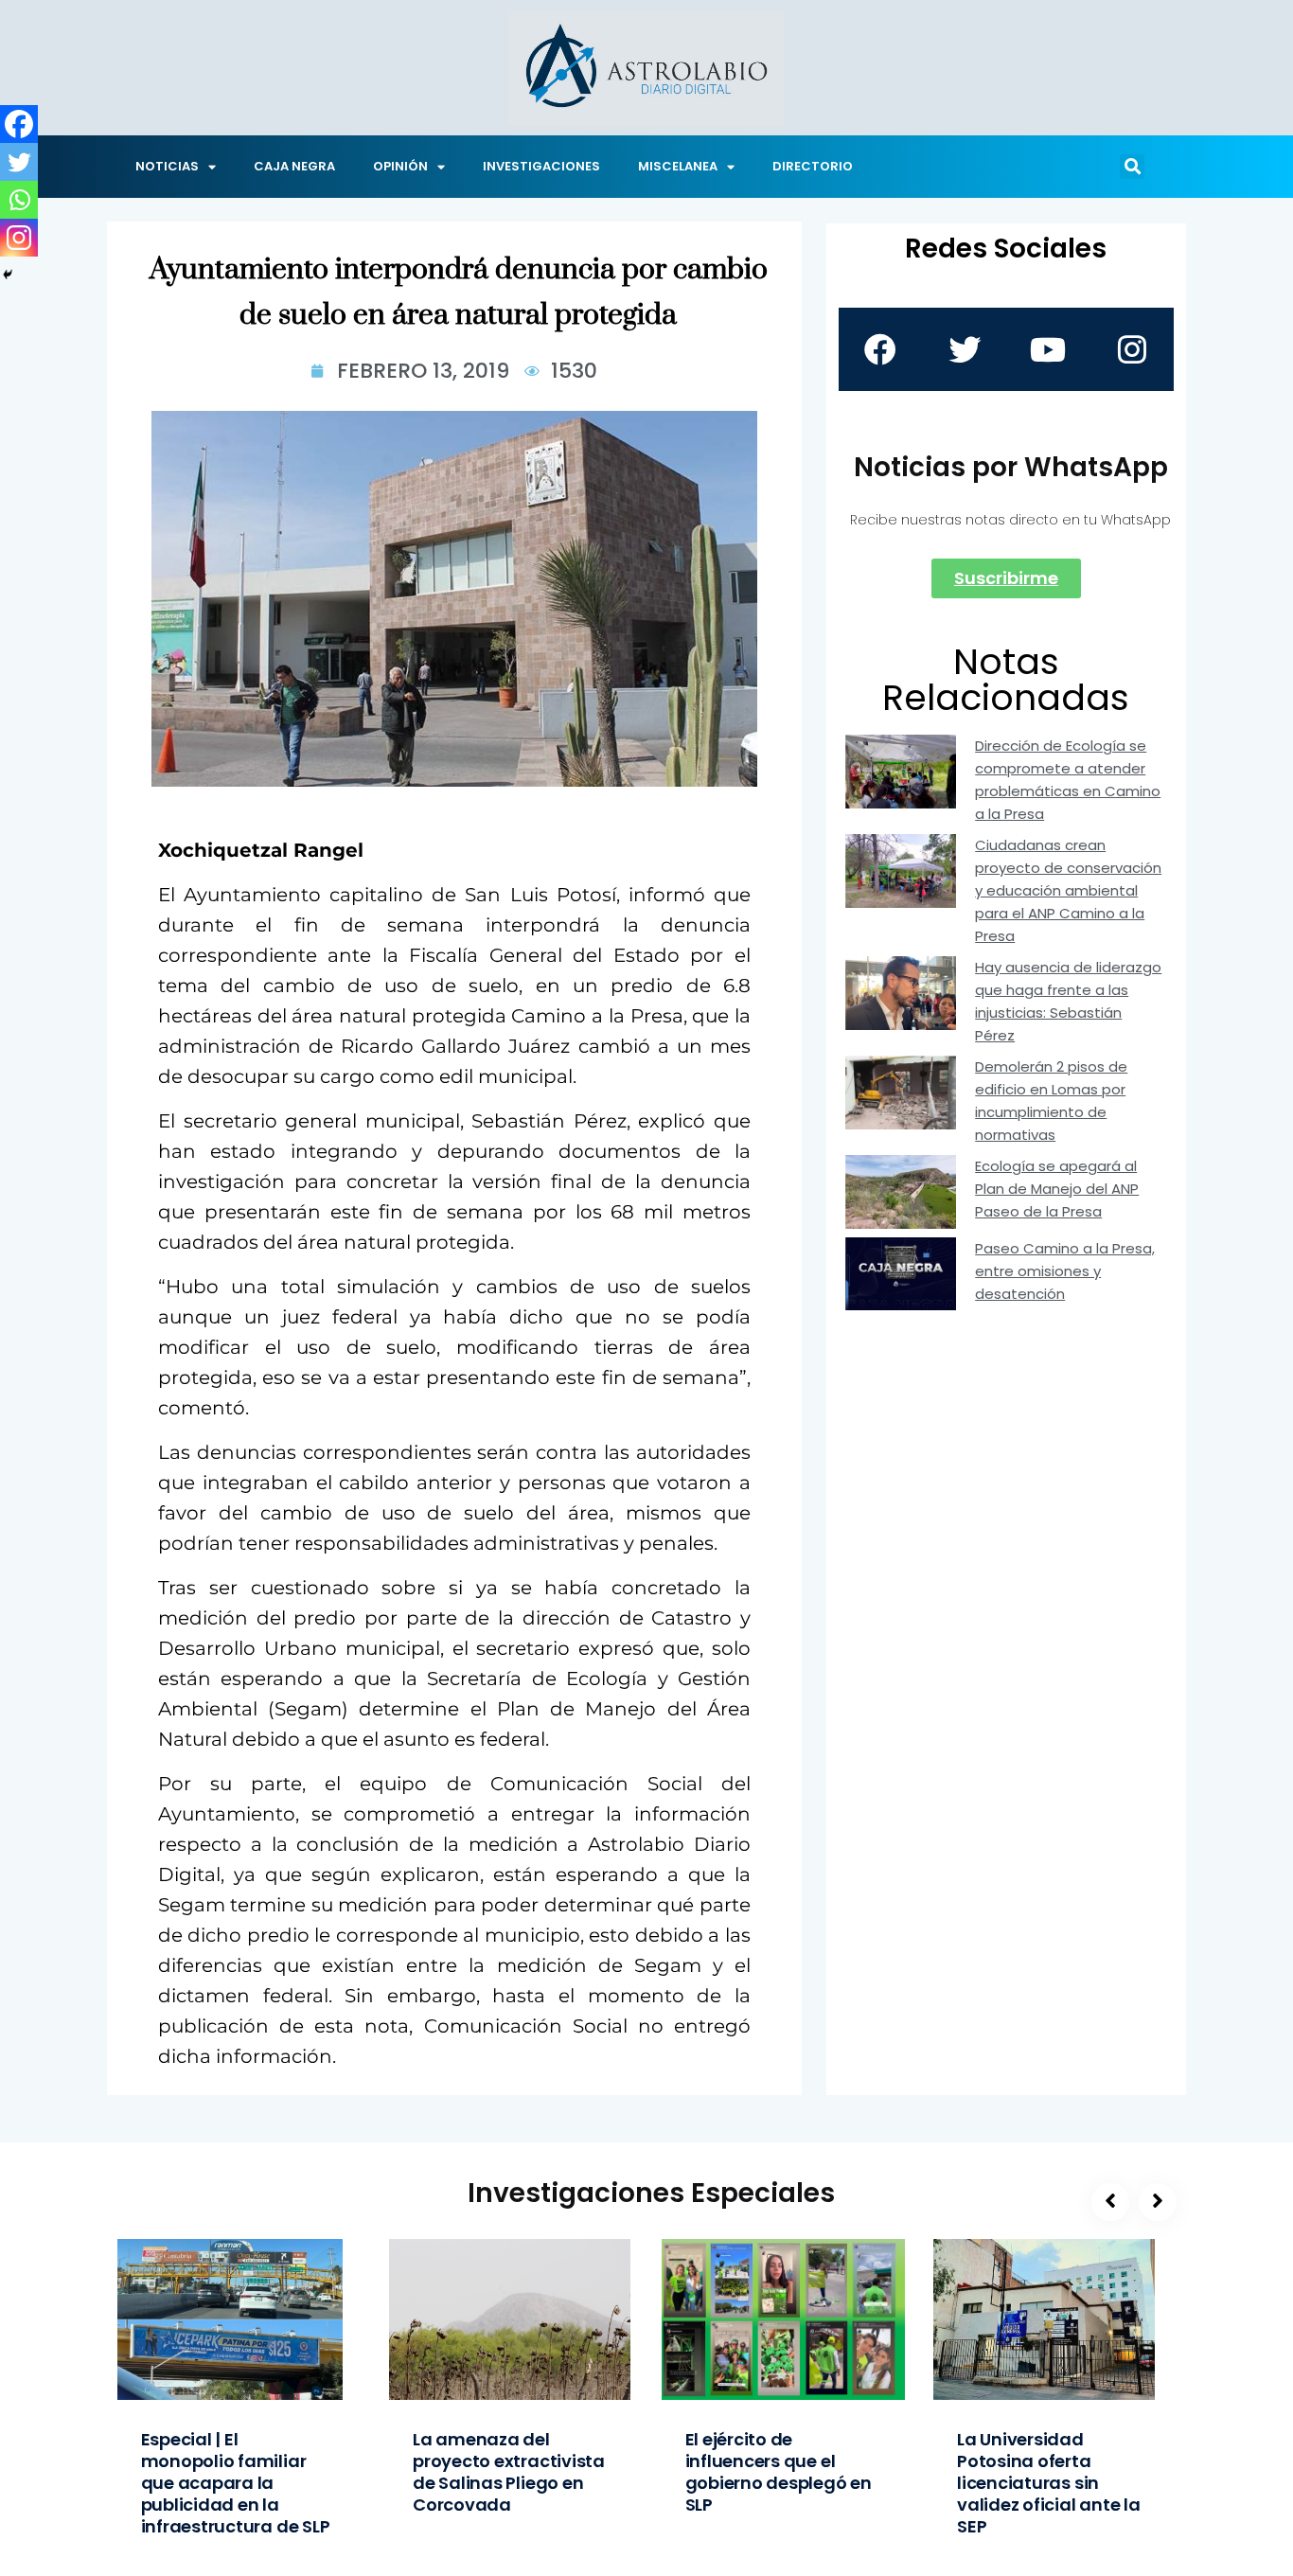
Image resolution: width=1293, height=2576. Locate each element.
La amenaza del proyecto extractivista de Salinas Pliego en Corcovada (509, 2472)
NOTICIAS (167, 166)
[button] (1132, 167)
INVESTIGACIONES (541, 166)
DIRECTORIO (813, 166)
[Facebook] (19, 124)
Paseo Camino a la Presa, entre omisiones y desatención (1065, 1271)
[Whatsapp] (19, 200)
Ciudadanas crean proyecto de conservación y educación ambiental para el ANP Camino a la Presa (1068, 890)
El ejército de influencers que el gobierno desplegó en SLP (779, 2472)
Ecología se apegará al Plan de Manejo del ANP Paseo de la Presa (1057, 1189)
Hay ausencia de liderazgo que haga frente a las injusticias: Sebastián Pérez (1068, 1001)
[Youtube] (1048, 349)
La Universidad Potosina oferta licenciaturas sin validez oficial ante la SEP (1049, 2483)
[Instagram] (19, 238)
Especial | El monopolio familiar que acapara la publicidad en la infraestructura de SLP (236, 2483)
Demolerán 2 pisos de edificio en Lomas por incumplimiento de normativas (1051, 1101)
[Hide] (8, 275)
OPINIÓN (400, 166)
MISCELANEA (678, 166)
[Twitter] (19, 162)
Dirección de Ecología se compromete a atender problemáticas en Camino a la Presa (1068, 780)
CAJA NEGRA (294, 166)
